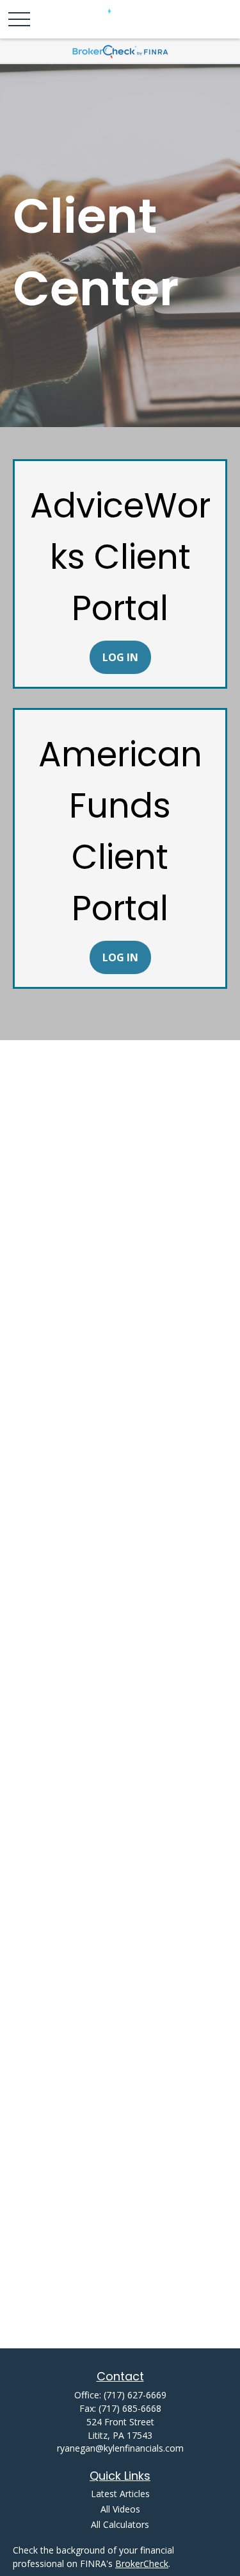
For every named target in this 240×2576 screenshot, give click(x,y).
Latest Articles (120, 2494)
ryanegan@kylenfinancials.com (120, 2448)
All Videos (120, 2509)
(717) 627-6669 (135, 2395)
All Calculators (120, 2524)
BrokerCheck (142, 2563)
